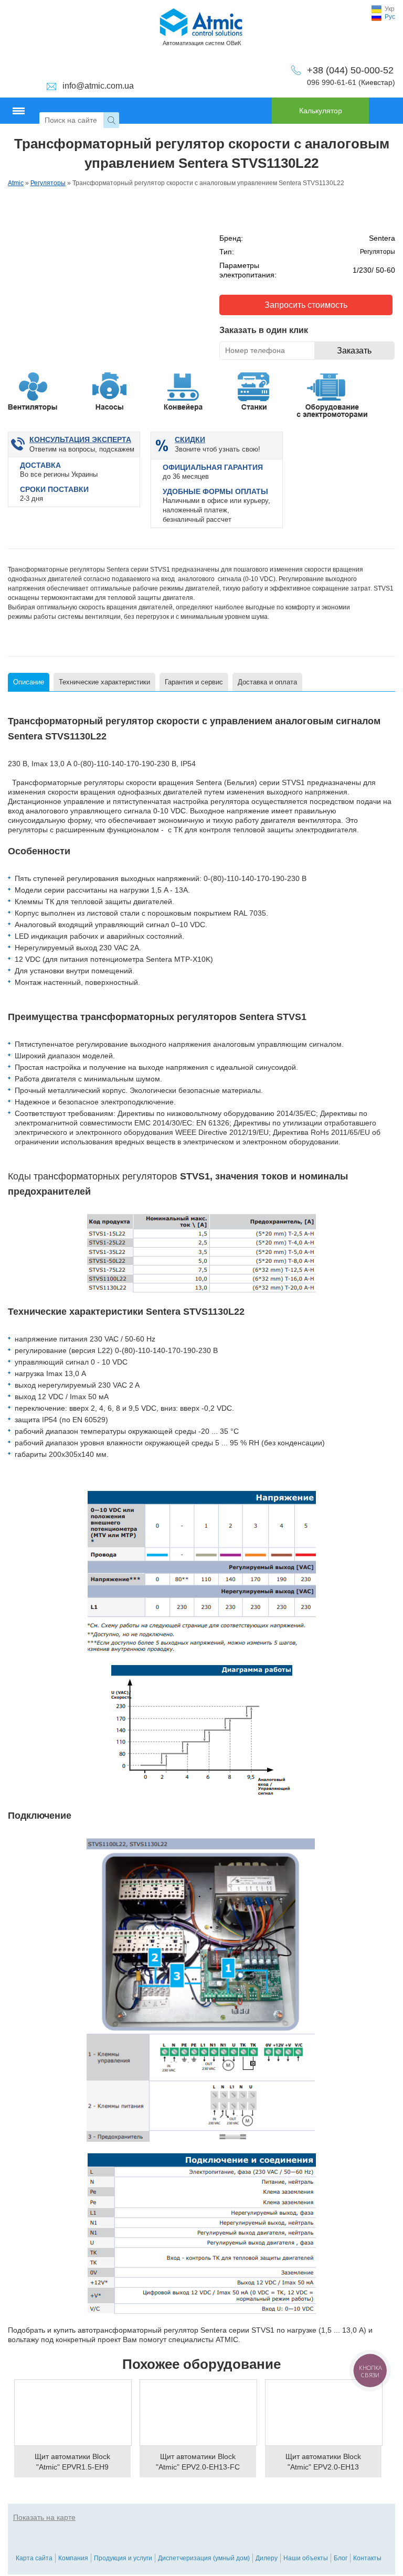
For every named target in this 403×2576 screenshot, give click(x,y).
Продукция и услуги (123, 2558)
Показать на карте (44, 2517)
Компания (73, 2558)
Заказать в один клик (264, 330)
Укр (390, 9)
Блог (341, 2558)
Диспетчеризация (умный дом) (204, 2558)
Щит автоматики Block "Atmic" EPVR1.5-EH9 (72, 2462)
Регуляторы (48, 183)
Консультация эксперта (80, 439)
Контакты (367, 2558)
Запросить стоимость (306, 305)
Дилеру (267, 2558)
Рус (390, 17)
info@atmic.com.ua (98, 86)
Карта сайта (34, 2558)
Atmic (16, 183)
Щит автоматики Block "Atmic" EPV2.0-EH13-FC (198, 2462)
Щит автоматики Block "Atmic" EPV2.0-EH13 (323, 2462)
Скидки (190, 439)
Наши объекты (306, 2558)
